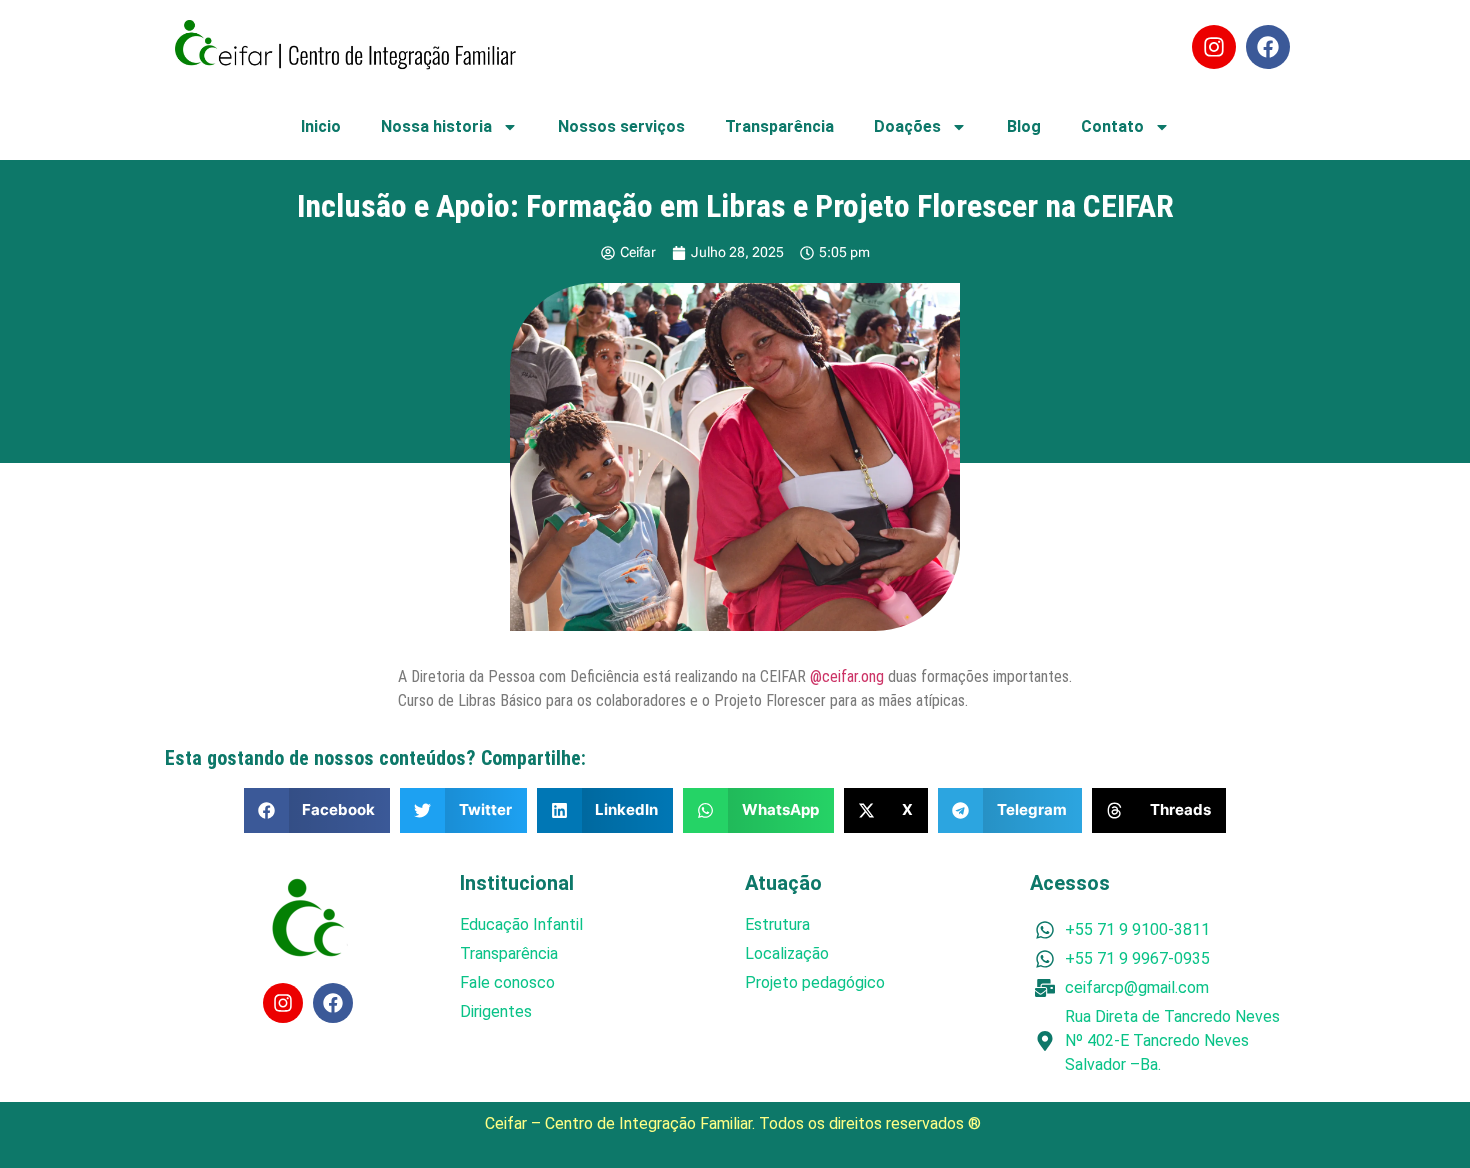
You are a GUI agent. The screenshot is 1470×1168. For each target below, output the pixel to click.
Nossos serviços (621, 126)
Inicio (321, 126)
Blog (1024, 126)
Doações (907, 126)
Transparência (779, 126)
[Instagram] (1214, 47)
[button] (317, 810)
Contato (1112, 126)
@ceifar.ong (847, 676)
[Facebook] (1268, 47)
